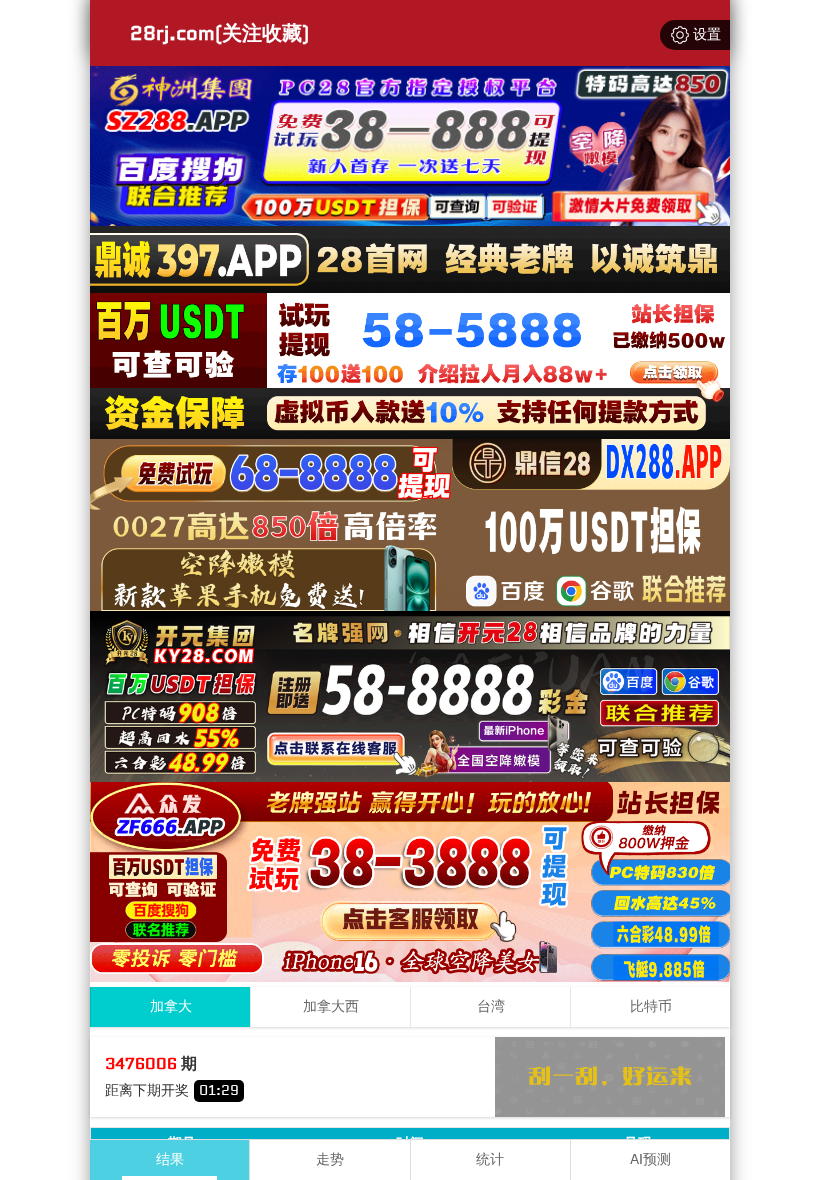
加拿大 (171, 1006)
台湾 (491, 1006)
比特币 (651, 1006)
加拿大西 (331, 1006)
